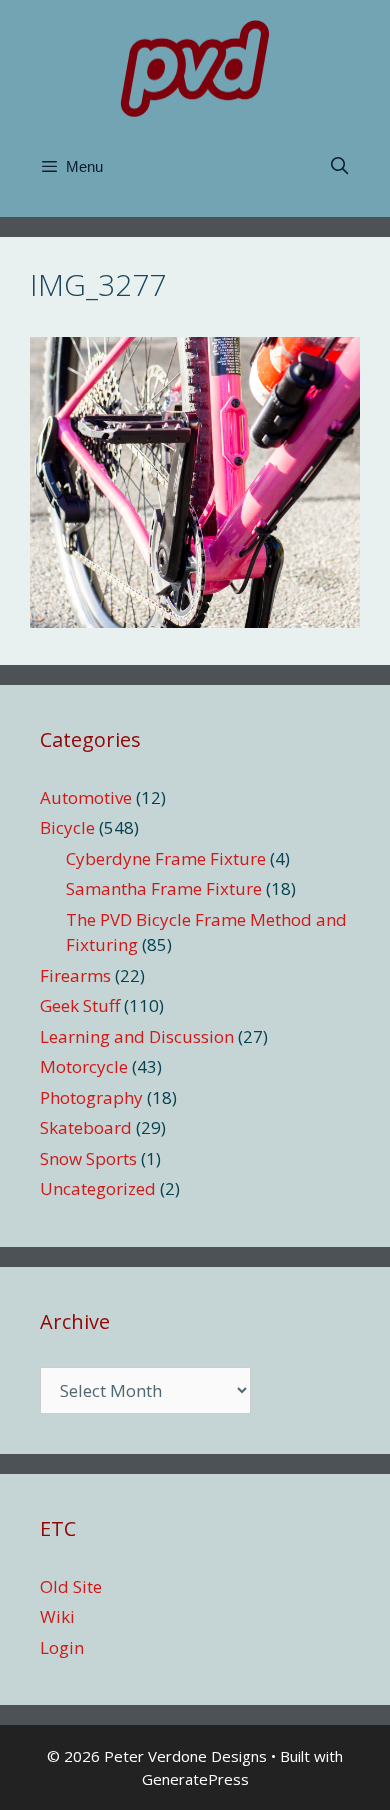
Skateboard (86, 1127)
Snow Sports (88, 1158)
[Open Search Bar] (339, 167)
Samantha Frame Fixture (164, 888)
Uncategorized (98, 1188)
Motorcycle (84, 1066)
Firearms (75, 975)
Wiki (57, 1616)
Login (62, 1647)
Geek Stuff (80, 1005)
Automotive (86, 797)
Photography (91, 1097)
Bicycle (67, 827)
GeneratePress (195, 1779)
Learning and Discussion (137, 1036)
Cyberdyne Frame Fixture (166, 858)
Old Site (71, 1586)
